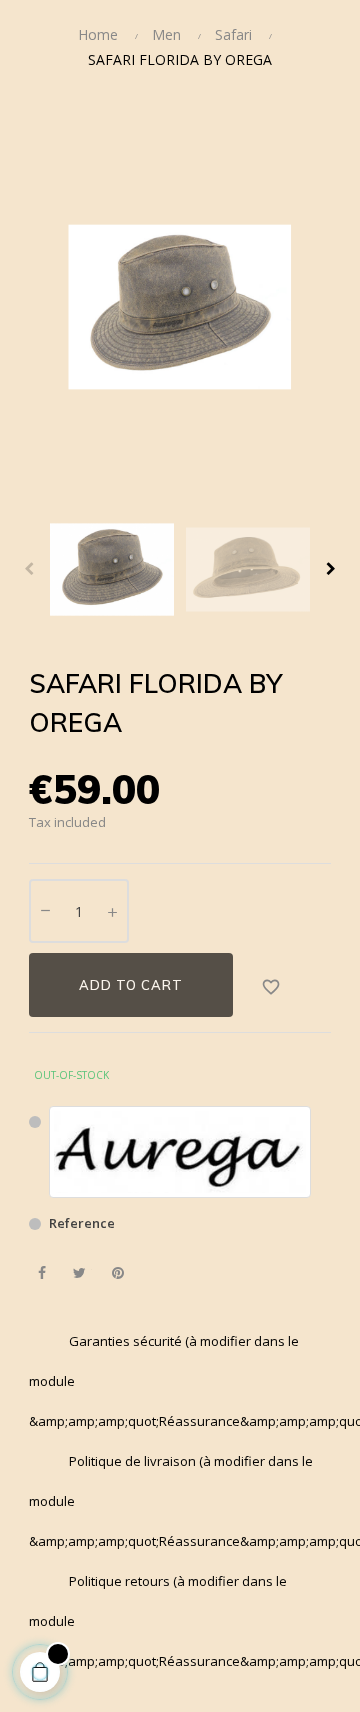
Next (331, 569)
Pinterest (117, 1273)
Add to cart (131, 985)
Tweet (79, 1273)
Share (41, 1273)
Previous (29, 569)
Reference (82, 1223)
